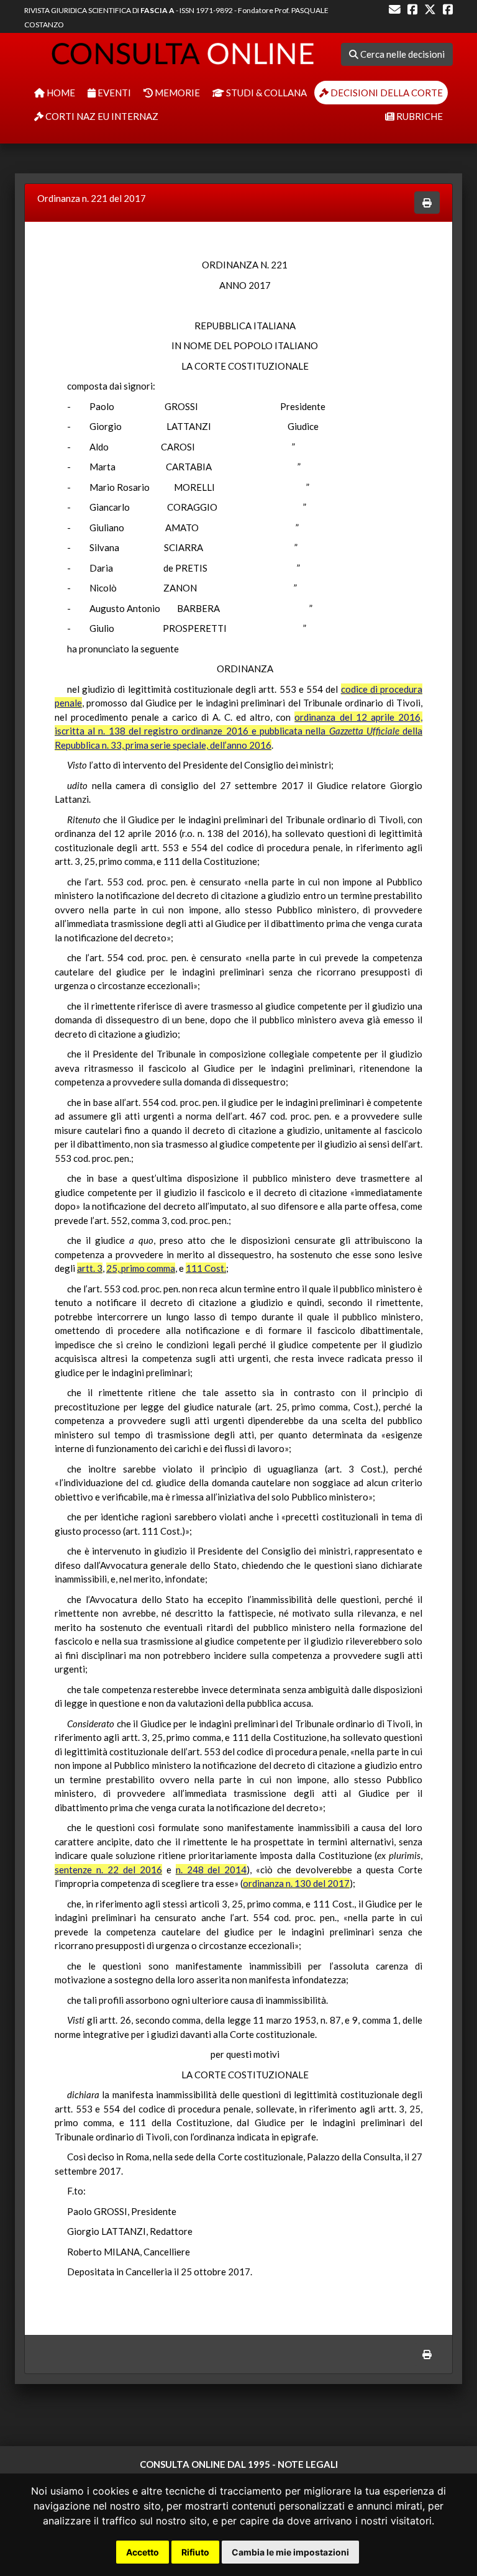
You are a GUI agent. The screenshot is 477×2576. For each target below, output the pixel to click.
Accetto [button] (143, 2552)
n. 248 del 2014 (211, 1870)
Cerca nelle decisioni (402, 54)
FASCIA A (157, 10)
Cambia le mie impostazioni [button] (290, 2552)
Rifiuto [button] (195, 2552)
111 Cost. (206, 1268)
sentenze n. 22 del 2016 (108, 1870)
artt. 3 (90, 1268)
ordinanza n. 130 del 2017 (296, 1883)
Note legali (308, 2464)
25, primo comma (141, 1268)
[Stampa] (427, 203)
